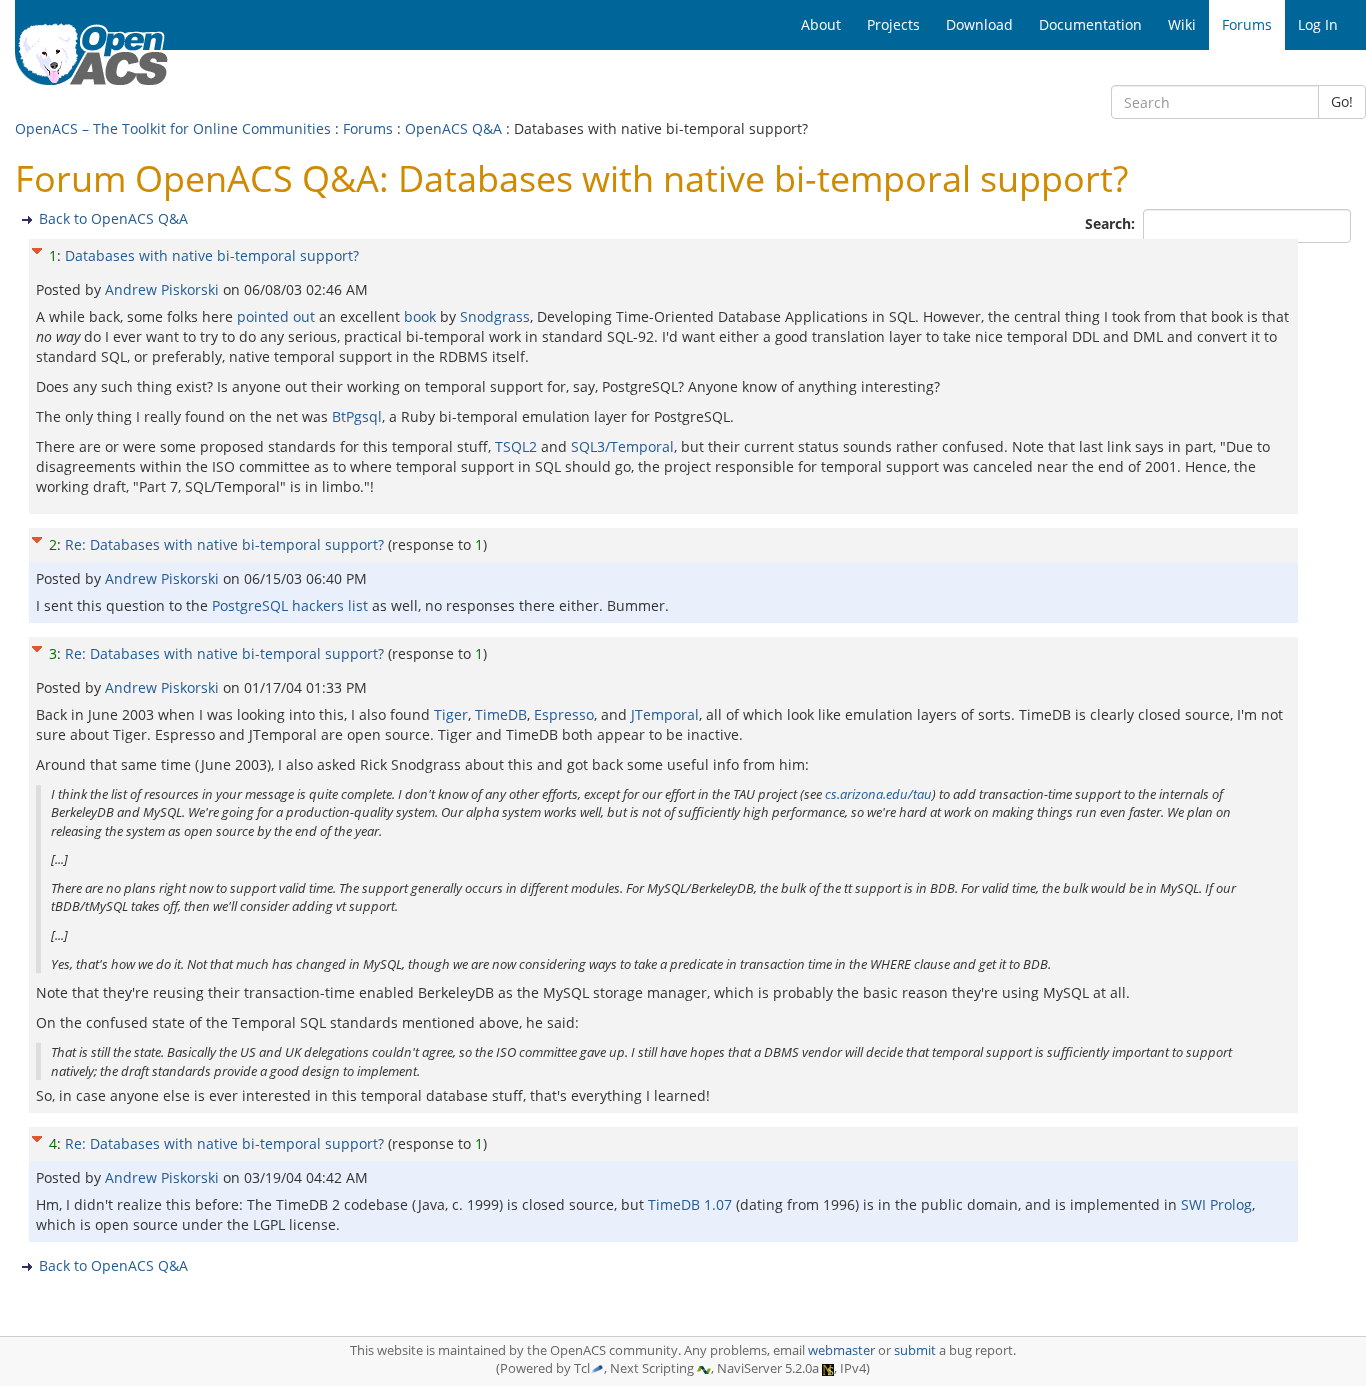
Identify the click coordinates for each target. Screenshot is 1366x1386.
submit (915, 1350)
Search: (1112, 223)
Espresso (564, 714)
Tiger (451, 714)
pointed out (276, 316)
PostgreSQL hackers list (290, 605)
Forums (368, 128)
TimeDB (501, 714)
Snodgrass (495, 316)
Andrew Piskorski (164, 289)
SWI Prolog (1216, 1204)
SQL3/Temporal (622, 446)
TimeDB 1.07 (690, 1204)
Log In (1318, 24)
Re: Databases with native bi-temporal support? (224, 544)
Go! (1342, 101)
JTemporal (665, 714)
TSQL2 (516, 446)
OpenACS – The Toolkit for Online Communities (173, 128)
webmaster (841, 1350)
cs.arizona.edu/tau (878, 794)
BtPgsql (357, 416)
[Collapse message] (37, 248)
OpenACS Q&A (453, 128)
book (420, 316)
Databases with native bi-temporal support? (212, 255)
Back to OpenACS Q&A (113, 218)
